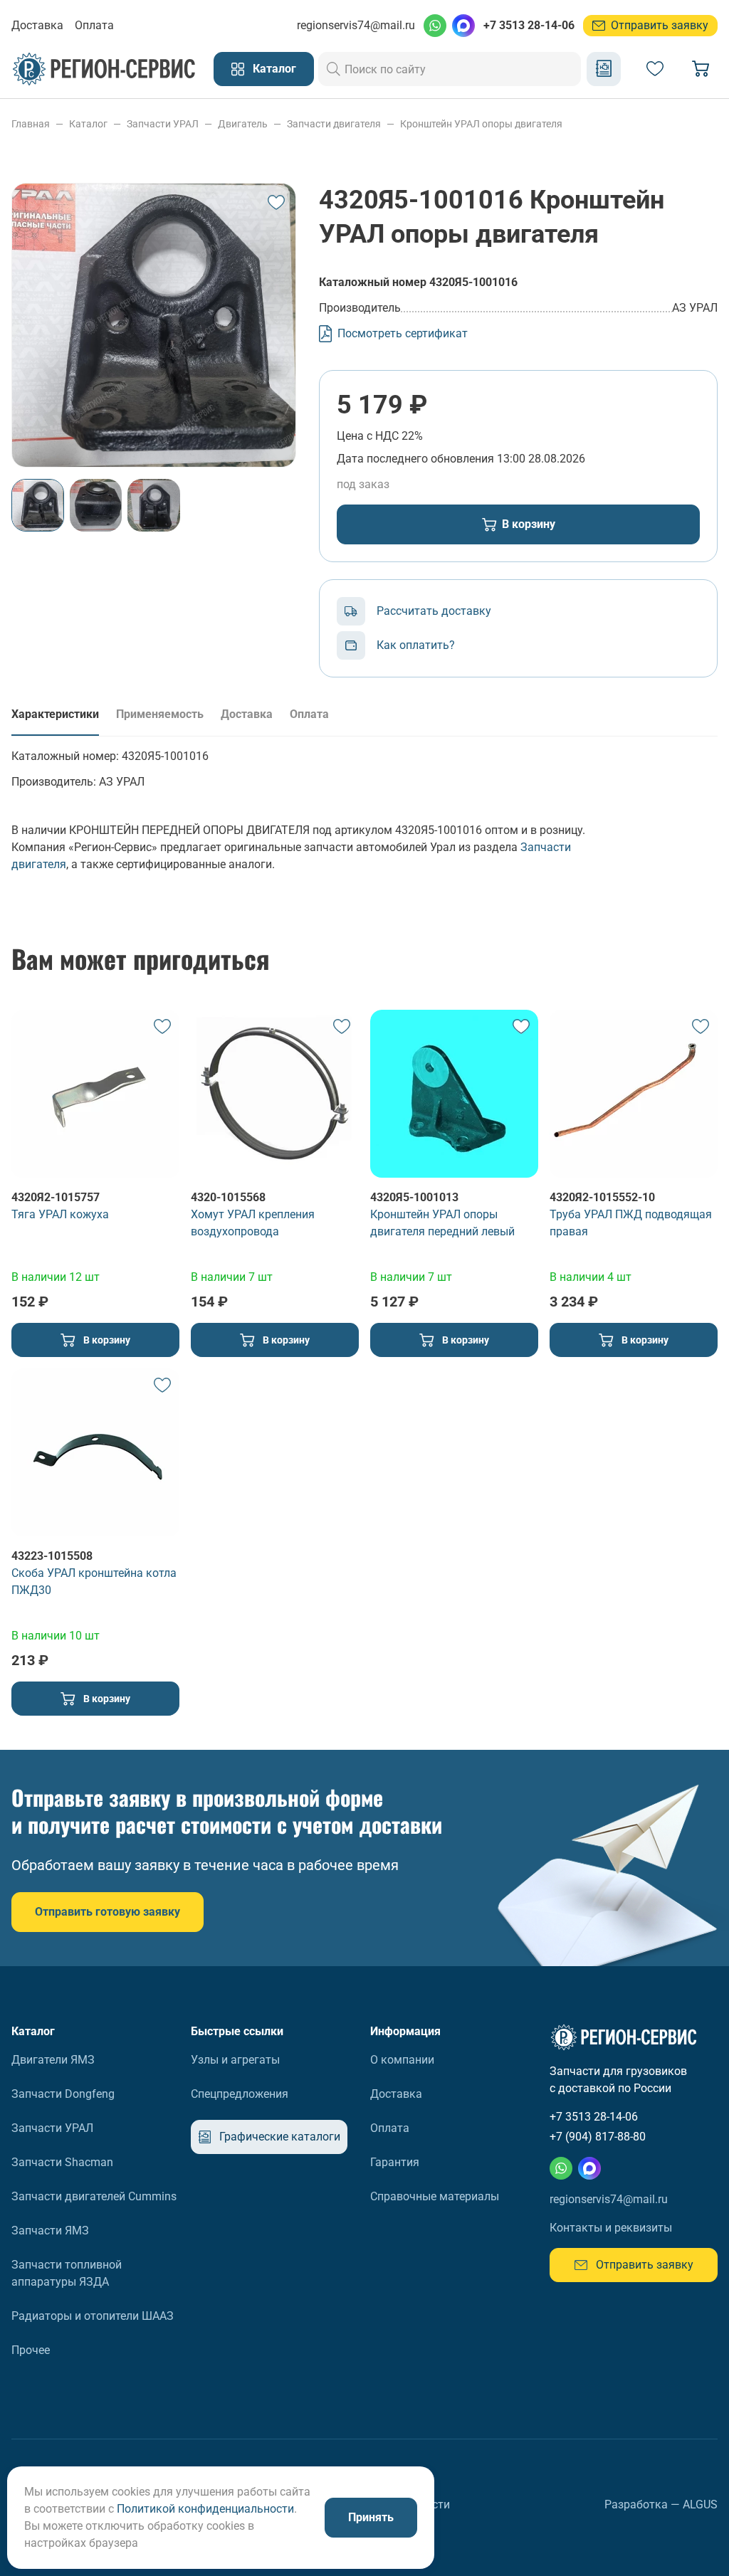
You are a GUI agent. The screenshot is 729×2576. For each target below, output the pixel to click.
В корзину (529, 524)
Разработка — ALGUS (661, 2504)
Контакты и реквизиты (611, 2228)
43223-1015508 (52, 1556)
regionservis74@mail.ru (356, 25)
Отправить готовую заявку (107, 1912)
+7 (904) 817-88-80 (598, 2137)
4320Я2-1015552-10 (602, 1197)
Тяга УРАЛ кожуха (60, 1214)
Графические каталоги (604, 69)
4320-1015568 (228, 1197)
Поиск (334, 69)
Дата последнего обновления (415, 459)
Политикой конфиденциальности (205, 2509)
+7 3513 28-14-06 (529, 25)
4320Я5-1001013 (414, 1197)
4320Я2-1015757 (56, 1197)
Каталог (274, 69)
